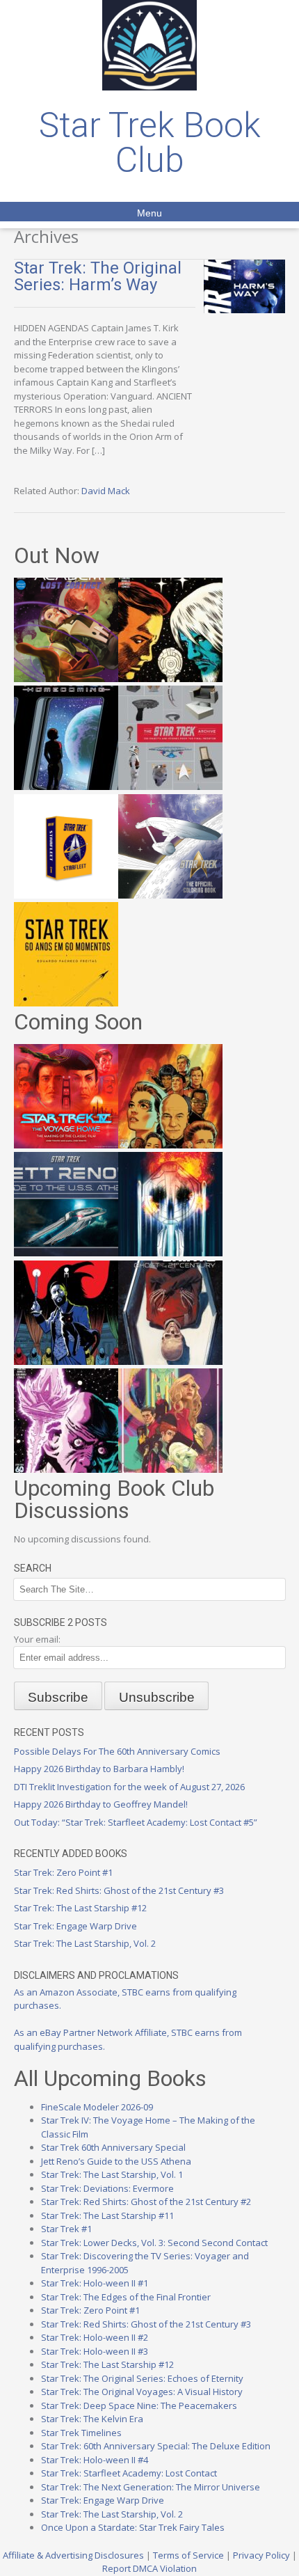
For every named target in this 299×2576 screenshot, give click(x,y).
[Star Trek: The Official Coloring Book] (170, 895)
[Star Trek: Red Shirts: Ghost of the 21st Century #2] (170, 1361)
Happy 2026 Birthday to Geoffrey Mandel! (101, 1804)
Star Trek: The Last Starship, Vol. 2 (85, 1943)
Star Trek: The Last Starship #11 (107, 2215)
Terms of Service (188, 2555)
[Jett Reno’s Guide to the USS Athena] (66, 1253)
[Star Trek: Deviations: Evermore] (66, 1361)
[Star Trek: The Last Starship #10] (170, 679)
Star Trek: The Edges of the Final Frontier (126, 2297)
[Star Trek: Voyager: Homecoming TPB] (66, 787)
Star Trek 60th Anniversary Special (113, 2147)
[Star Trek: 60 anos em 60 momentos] (66, 1003)
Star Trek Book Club (150, 143)
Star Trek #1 (66, 2229)
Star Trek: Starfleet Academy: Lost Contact (129, 2473)
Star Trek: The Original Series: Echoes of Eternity (142, 2378)
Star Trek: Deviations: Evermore (107, 2188)
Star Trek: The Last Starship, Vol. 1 (112, 2174)
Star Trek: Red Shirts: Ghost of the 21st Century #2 (146, 2202)
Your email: (37, 1639)
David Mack (106, 491)
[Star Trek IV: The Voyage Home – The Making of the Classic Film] (66, 1145)
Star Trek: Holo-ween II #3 (95, 2351)
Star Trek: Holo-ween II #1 (95, 2283)
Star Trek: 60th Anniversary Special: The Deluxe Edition (156, 2446)
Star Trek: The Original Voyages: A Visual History (142, 2392)
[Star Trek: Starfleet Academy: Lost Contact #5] (66, 679)
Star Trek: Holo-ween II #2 (95, 2337)
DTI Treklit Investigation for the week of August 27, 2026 (129, 1787)
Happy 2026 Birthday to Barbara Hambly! (99, 1769)
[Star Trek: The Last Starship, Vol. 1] (170, 1253)
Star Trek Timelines (81, 2433)
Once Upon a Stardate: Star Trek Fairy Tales (133, 2527)
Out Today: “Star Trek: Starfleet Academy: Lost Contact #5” (136, 1822)
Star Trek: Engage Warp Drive (75, 1926)
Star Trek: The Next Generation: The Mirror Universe (151, 2487)
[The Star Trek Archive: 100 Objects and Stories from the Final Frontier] (170, 787)
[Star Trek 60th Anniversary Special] (170, 1145)
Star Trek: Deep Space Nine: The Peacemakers (139, 2405)
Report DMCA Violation (149, 2568)
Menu (149, 213)
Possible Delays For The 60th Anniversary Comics (117, 1751)
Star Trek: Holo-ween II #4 (95, 2460)
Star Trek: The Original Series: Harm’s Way (98, 276)
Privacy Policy (261, 2555)
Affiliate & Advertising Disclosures (73, 2555)
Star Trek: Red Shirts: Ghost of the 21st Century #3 (119, 1890)
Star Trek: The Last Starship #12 (80, 1908)
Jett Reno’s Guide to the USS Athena (116, 2161)
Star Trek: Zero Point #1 (63, 1872)
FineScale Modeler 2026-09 (97, 2107)
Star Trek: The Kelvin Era (92, 2419)
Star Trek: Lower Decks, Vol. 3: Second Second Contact (154, 2243)
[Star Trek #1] (170, 1469)
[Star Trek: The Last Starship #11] (66, 1469)
